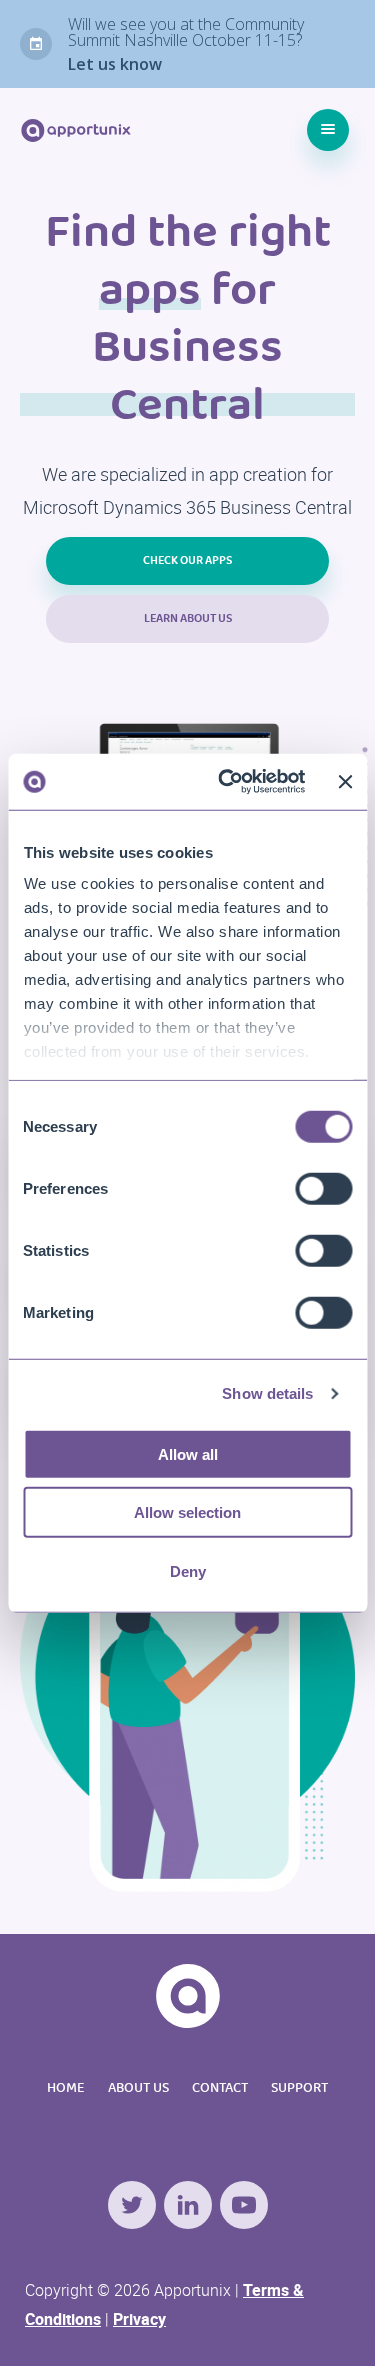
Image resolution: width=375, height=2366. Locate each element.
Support (299, 2088)
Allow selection (187, 1512)
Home (66, 2088)
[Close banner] (345, 782)
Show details (267, 1393)
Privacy (139, 2319)
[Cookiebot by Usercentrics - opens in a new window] (227, 782)
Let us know (115, 64)
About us (138, 2088)
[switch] (323, 1188)
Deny (188, 1570)
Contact (220, 2088)
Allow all (188, 1453)
